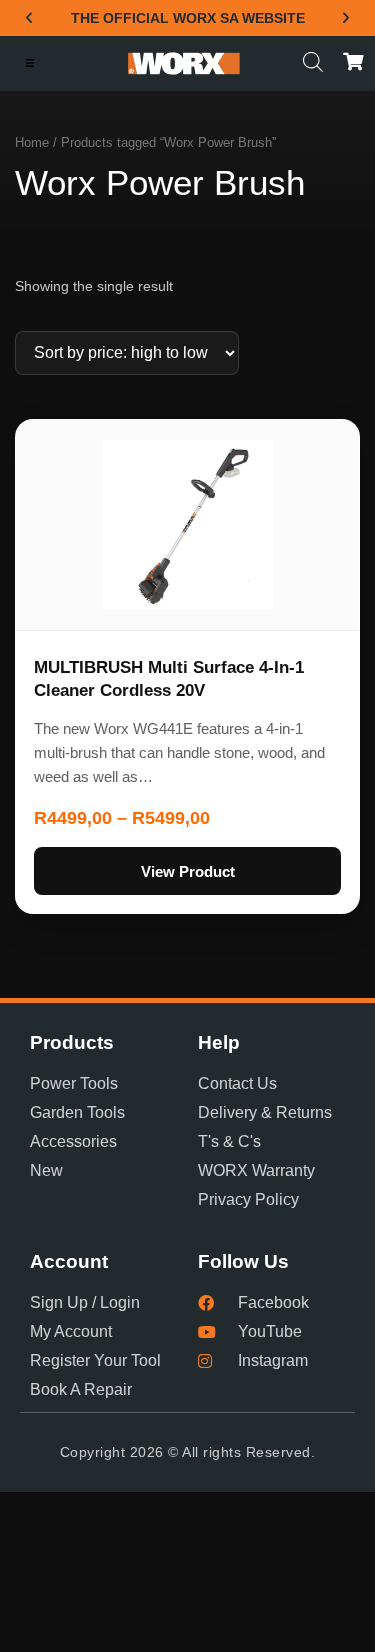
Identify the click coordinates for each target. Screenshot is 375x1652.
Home (32, 142)
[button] (29, 18)
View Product (188, 871)
